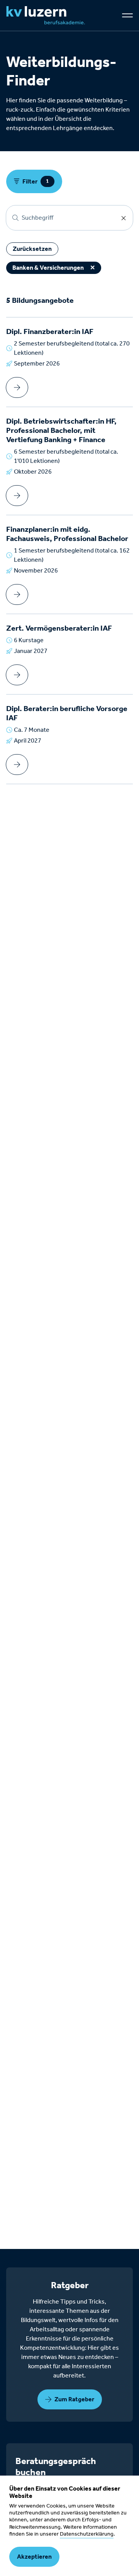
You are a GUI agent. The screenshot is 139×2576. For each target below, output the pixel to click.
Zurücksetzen (32, 249)
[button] (70, 2399)
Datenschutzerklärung (87, 2534)
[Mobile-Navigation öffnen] (127, 15)
